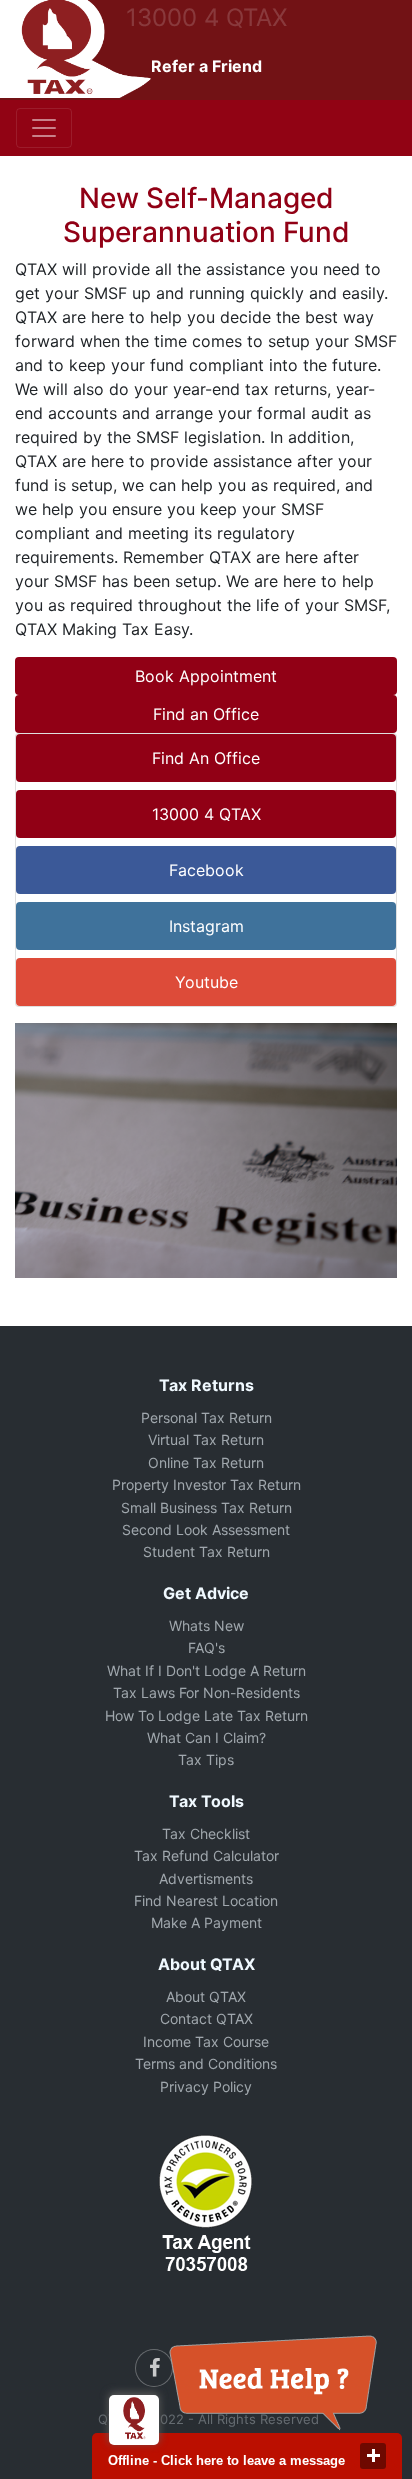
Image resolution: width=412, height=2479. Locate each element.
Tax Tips (206, 1759)
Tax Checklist (206, 1833)
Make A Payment (206, 1922)
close (373, 2456)
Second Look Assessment (206, 1529)
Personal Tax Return (206, 1417)
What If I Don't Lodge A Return (206, 1670)
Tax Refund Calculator (206, 1855)
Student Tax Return (206, 1551)
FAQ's (206, 1647)
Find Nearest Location (206, 1900)
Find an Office (206, 714)
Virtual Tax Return (206, 1439)
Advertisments (206, 1878)
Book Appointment (206, 676)
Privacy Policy (206, 2086)
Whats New (206, 1625)
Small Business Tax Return (206, 1507)
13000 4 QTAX (206, 17)
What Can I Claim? (206, 1737)
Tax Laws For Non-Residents (206, 1692)
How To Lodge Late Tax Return (206, 1715)
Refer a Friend (206, 66)
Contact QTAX (206, 2018)
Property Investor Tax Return (206, 1484)
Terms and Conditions (206, 2063)
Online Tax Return (206, 1462)
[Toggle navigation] (44, 128)
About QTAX (206, 1996)
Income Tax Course (206, 2041)
